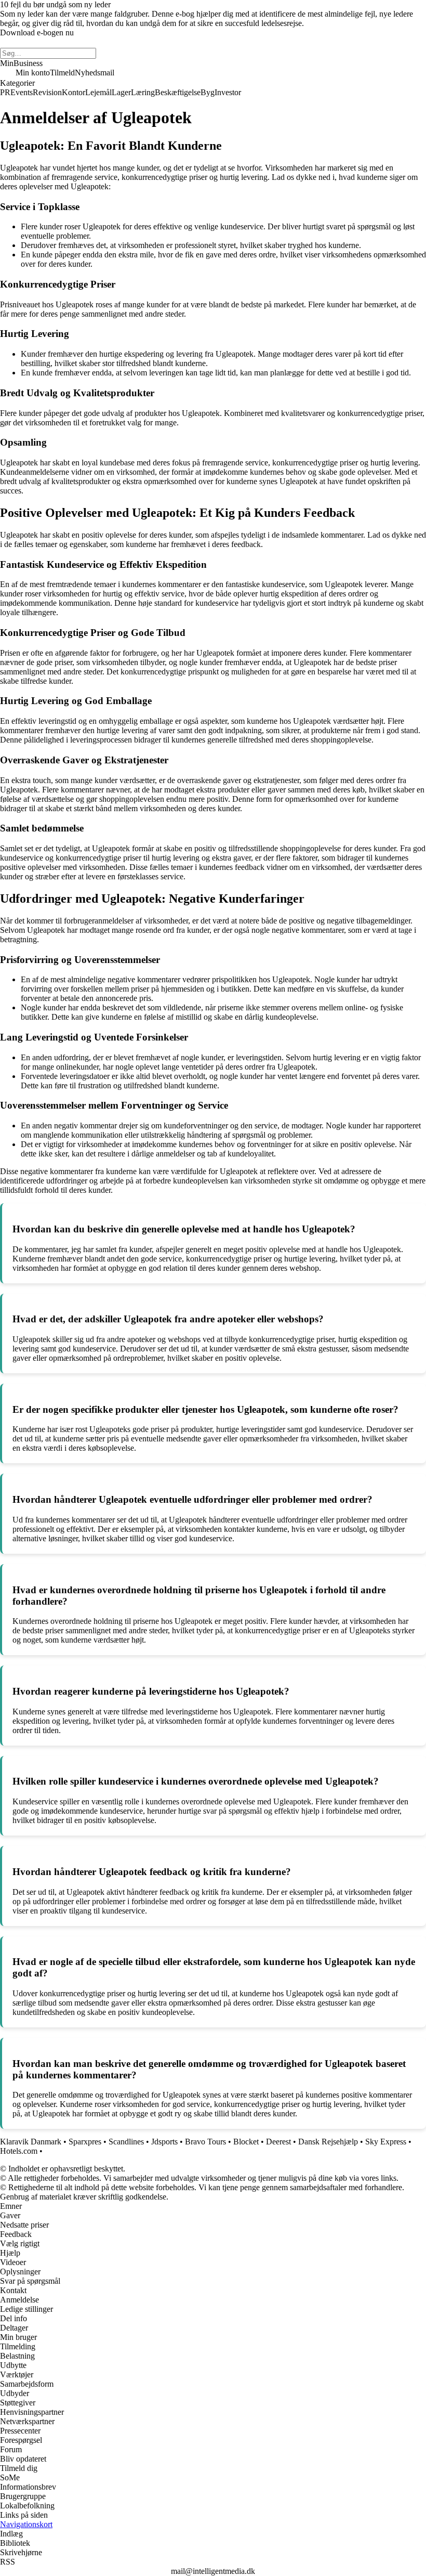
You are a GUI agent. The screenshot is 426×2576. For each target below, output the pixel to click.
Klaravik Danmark (31, 2142)
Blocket (246, 2142)
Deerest (278, 2142)
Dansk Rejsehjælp (328, 2142)
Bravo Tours (205, 2142)
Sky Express (386, 2142)
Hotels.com (19, 2151)
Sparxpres (85, 2142)
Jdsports (164, 2142)
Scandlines (126, 2142)
